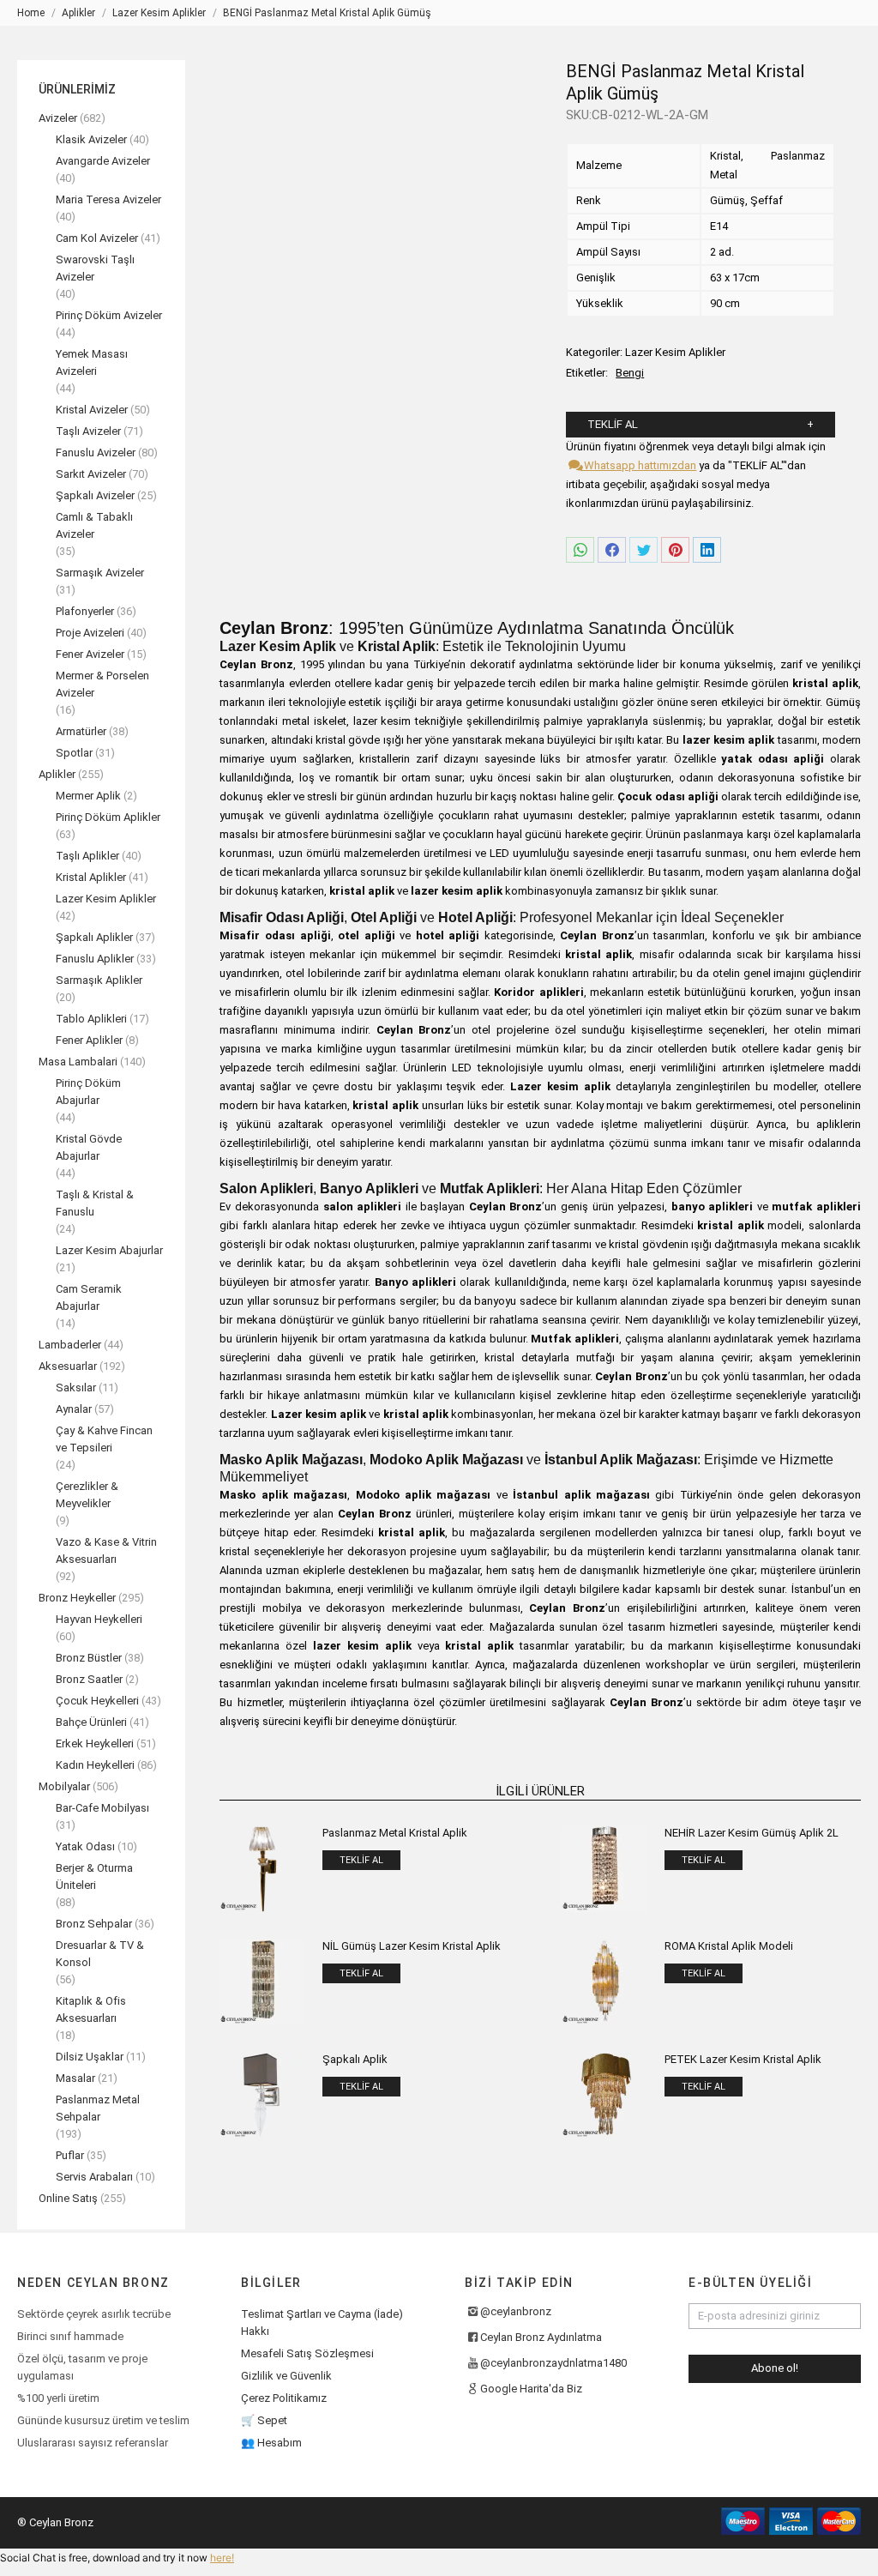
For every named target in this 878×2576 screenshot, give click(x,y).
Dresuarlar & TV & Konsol (100, 1954)
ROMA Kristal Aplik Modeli (729, 1946)
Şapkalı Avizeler (95, 495)
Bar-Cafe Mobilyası (102, 1808)
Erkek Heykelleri (95, 1743)
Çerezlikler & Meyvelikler (87, 1495)
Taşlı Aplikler (87, 856)
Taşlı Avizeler (88, 431)
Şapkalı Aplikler (94, 937)
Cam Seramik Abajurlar (89, 1297)
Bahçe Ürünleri (91, 1722)
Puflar (70, 2155)
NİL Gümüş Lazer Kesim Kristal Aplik (412, 1946)
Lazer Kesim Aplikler (675, 352)
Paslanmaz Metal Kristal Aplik (395, 1833)
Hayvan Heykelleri (99, 1619)
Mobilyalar (64, 1786)
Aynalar (74, 1409)
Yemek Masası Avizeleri (92, 362)
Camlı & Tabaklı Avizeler (94, 525)
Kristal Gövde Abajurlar (89, 1147)
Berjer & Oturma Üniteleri (94, 1876)
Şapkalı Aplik (355, 2059)
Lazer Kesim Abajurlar (109, 1250)
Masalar (75, 2078)
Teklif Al (613, 424)
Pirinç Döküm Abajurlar (88, 1092)
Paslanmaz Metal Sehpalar (98, 2108)
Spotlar (74, 753)
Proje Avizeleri (90, 633)
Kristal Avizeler (92, 410)
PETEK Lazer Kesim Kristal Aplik (743, 2059)
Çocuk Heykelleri (97, 1701)
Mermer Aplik (88, 796)
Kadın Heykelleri (95, 1765)
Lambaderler (70, 1345)
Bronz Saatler (89, 1679)
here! (222, 2558)
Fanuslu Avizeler (96, 452)
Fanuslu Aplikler (95, 959)
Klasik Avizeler (91, 139)
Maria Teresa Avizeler (108, 199)
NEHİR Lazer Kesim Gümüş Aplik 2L (752, 1833)
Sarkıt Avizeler (91, 474)
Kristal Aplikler (91, 877)
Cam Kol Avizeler (97, 238)
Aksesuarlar (68, 1366)
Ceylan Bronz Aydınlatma (541, 2337)
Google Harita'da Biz (531, 2389)
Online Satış (68, 2198)
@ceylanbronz (516, 2311)
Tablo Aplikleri (91, 1019)
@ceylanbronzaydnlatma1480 (553, 2363)
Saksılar (76, 1388)
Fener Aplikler (89, 1040)
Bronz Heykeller (77, 1598)
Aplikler (57, 774)
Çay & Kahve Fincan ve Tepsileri (104, 1439)
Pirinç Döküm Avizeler (109, 315)
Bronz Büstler (89, 1658)
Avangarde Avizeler (103, 161)
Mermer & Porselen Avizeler (102, 684)
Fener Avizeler (90, 654)
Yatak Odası (85, 1846)
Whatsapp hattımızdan (639, 465)
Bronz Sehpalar (94, 1924)
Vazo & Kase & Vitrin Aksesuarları (106, 1550)
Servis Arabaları (94, 2177)
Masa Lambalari (78, 1062)
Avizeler (58, 118)
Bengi (630, 373)
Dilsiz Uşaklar (90, 2057)
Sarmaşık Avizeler (100, 573)
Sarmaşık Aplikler (99, 980)
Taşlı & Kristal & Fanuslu (95, 1203)
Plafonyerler (85, 611)
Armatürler (81, 731)
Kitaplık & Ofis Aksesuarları (91, 2009)
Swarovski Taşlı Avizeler (95, 268)
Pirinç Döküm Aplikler (108, 817)
